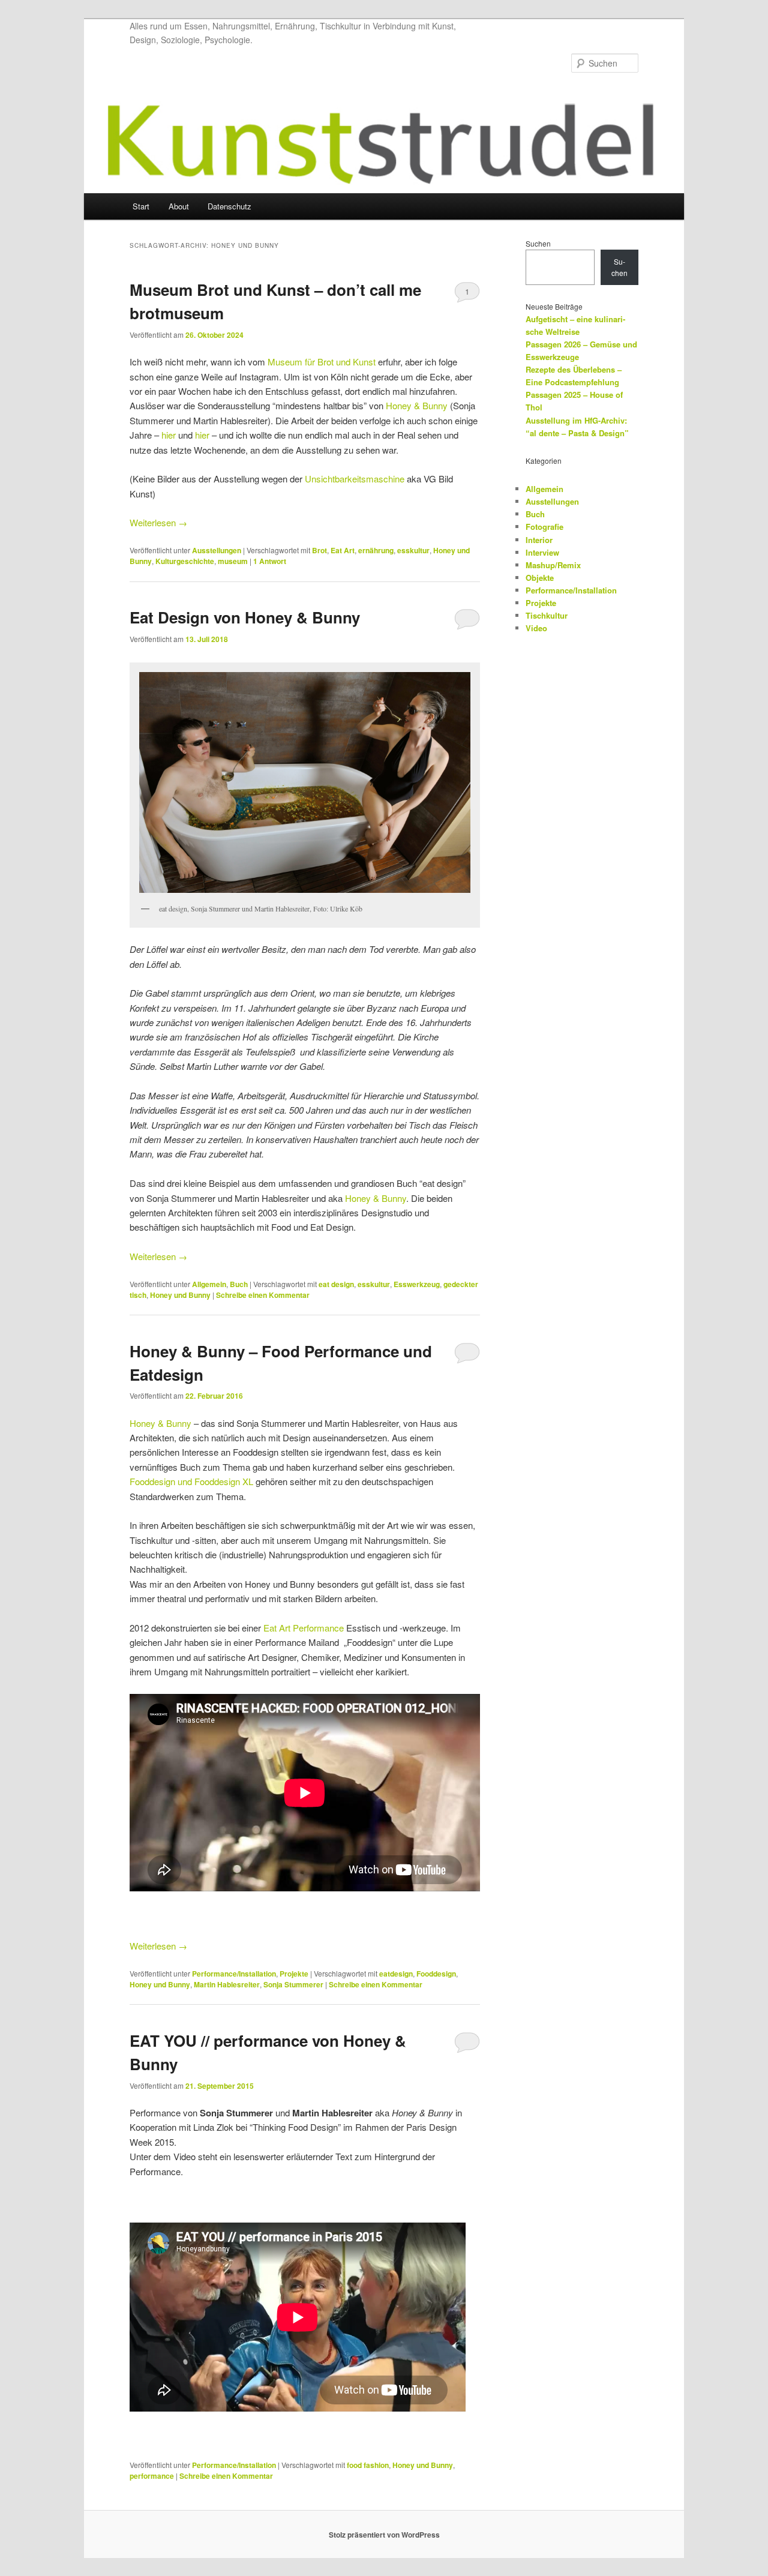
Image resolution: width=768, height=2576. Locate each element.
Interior (539, 540)
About (179, 206)
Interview (542, 552)
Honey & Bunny (417, 405)
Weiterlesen (158, 522)
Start (141, 206)
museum (233, 561)
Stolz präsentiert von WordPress (384, 2535)
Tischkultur (547, 615)
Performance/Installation (234, 1974)
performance (152, 2476)
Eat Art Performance (304, 1628)
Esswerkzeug (417, 1284)
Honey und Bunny (180, 1295)
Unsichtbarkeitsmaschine (355, 479)
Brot (319, 550)
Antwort (270, 561)
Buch (239, 1284)
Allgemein (209, 1284)
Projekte (294, 1974)
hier (169, 435)
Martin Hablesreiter (227, 1984)
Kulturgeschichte (185, 561)
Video (536, 628)
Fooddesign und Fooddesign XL (191, 1481)
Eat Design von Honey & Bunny (245, 617)
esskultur (413, 550)
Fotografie (544, 527)
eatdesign (396, 1974)
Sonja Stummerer (293, 1984)
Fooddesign (436, 1974)
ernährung (376, 550)
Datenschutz (229, 206)
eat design (336, 1284)
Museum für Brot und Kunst (322, 362)
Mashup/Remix (553, 565)
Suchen (538, 243)
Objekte (540, 578)
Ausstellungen (217, 550)
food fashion (368, 2465)
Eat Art (343, 550)
